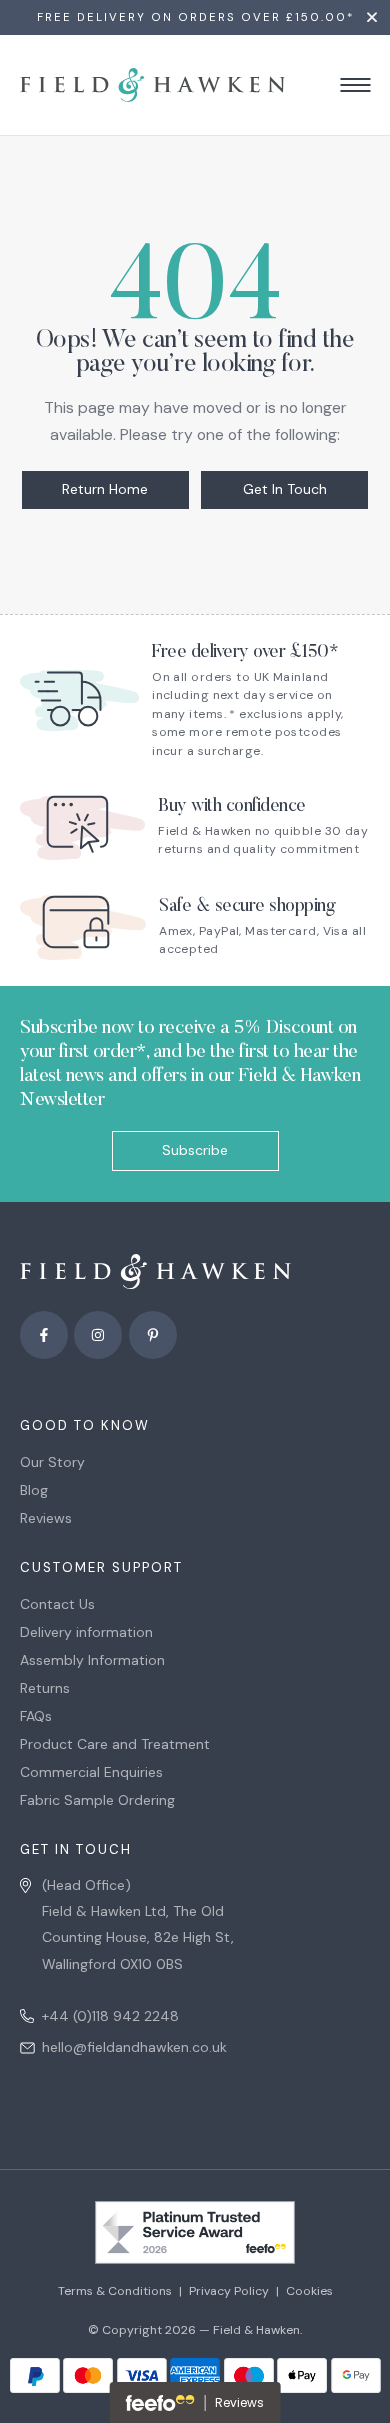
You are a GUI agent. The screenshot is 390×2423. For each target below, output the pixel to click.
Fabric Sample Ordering (97, 1800)
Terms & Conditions (115, 2291)
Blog (34, 1490)
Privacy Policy (229, 2291)
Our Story (52, 1462)
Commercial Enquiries (91, 1772)
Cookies (309, 2291)
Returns (45, 1688)
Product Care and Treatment (115, 1744)
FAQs (36, 1716)
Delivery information (86, 1632)
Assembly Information (92, 1660)
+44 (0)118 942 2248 (110, 2016)
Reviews (46, 1518)
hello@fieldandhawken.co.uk (134, 2047)
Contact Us (57, 1604)
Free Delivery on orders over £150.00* (195, 17)
